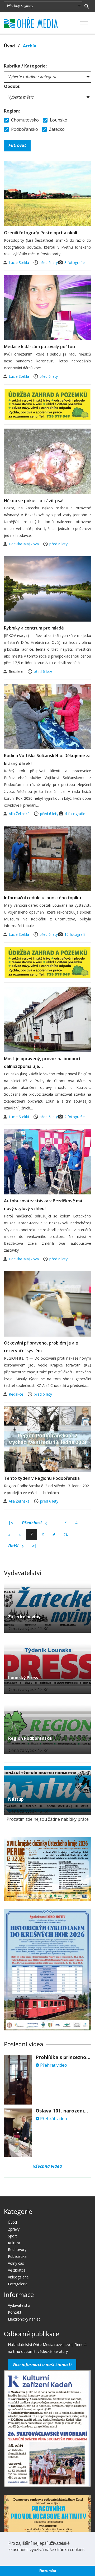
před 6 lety (49, 262)
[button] (9, 2556)
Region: (12, 111)
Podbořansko (24, 129)
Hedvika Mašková (24, 544)
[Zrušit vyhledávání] (87, 6)
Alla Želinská (20, 814)
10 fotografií (75, 934)
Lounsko (58, 120)
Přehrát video (53, 2065)
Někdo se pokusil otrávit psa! (34, 501)
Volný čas (16, 2263)
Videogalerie (18, 2277)
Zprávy (14, 2229)
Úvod (9, 46)
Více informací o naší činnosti (42, 2364)
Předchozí (32, 1523)
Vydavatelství (19, 2305)
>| (35, 1546)
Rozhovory (17, 2249)
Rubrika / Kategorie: (25, 66)
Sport (13, 2236)
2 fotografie (75, 1117)
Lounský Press (23, 1678)
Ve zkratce (17, 2270)
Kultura (14, 2243)
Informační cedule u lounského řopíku (42, 898)
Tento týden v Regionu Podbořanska (42, 1478)
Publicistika (17, 2256)
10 (66, 1534)
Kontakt (15, 2312)
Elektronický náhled (24, 2319)
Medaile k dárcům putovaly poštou (39, 347)
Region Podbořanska (30, 1738)
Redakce (16, 1394)
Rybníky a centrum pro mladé (34, 628)
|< (11, 1523)
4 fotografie (75, 814)
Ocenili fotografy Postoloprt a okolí (41, 233)
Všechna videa (47, 2166)
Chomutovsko (24, 120)
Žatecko (56, 129)
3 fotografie (75, 262)
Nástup (16, 1799)
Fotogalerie (18, 2284)
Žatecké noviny (24, 1617)
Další (14, 1546)
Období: (12, 86)
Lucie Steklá (19, 262)
